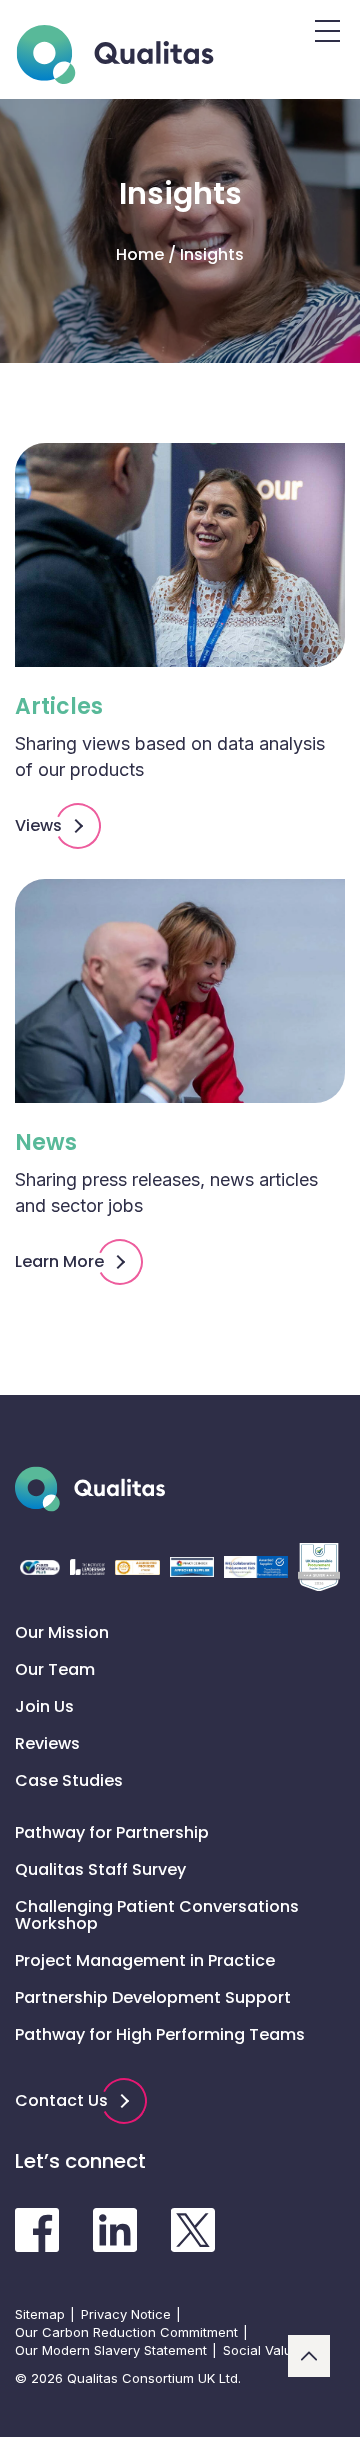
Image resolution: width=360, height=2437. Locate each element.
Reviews (47, 1743)
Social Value (261, 2350)
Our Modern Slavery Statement (111, 2350)
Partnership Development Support (153, 1997)
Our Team (55, 1669)
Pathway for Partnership (112, 1832)
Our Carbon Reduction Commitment (126, 2332)
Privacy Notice (126, 2314)
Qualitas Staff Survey (100, 1869)
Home (140, 255)
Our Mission (62, 1632)
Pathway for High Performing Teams (160, 2034)
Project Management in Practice (145, 1960)
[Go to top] (309, 2356)
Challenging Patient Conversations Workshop (157, 1915)
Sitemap (40, 2314)
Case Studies (69, 1780)
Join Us (44, 1706)
